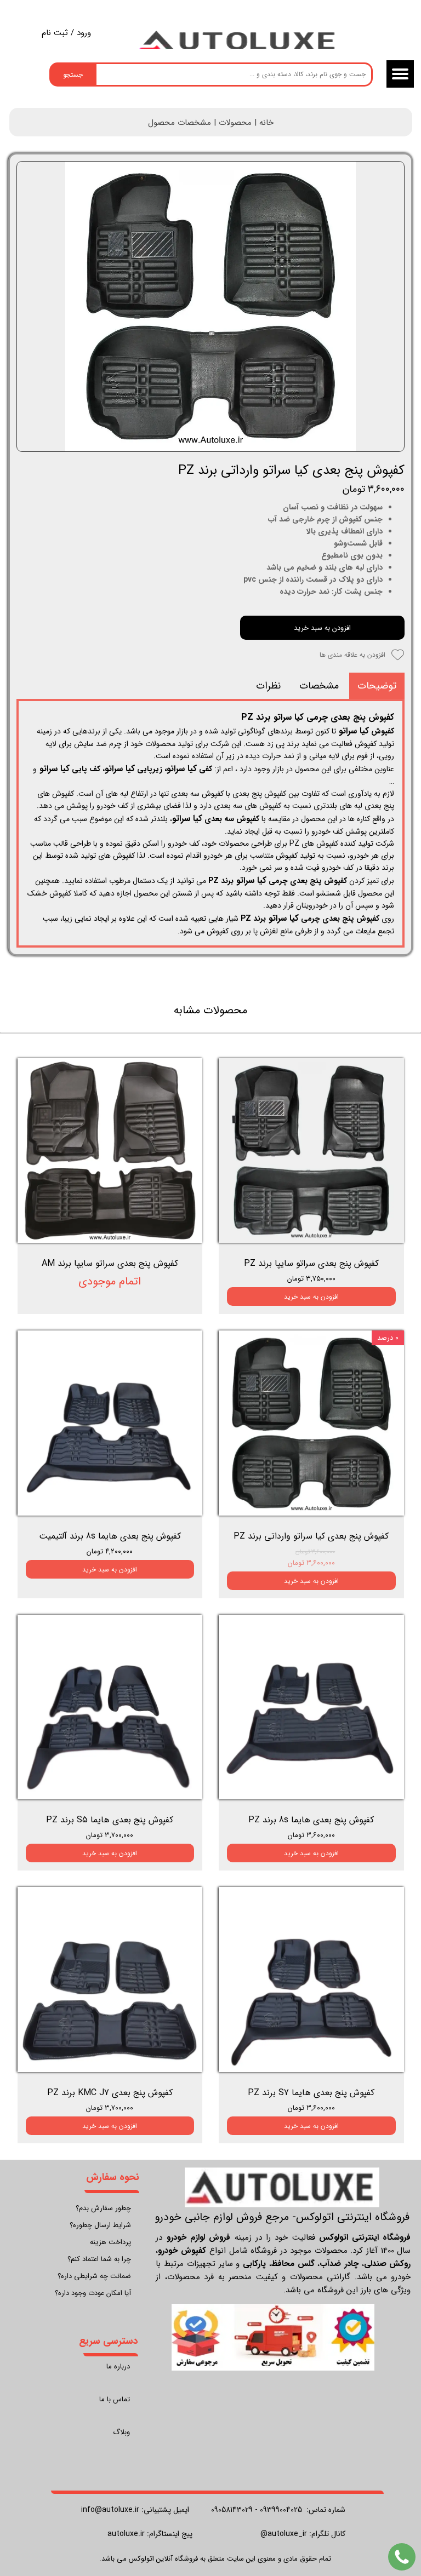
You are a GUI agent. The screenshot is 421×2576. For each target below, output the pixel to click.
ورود (84, 33)
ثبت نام (55, 33)
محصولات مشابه (210, 1010)
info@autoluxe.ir (110, 2510)
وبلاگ (121, 2432)
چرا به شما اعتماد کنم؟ (99, 2259)
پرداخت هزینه (110, 2242)
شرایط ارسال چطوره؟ (100, 2225)
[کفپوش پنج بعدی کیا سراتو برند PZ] (210, 307)
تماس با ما (115, 2399)
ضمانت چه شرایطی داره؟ (94, 2276)
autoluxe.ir (126, 2534)
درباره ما (118, 2366)
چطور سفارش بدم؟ (103, 2208)
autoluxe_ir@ (284, 2534)
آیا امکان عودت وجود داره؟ (93, 2293)
